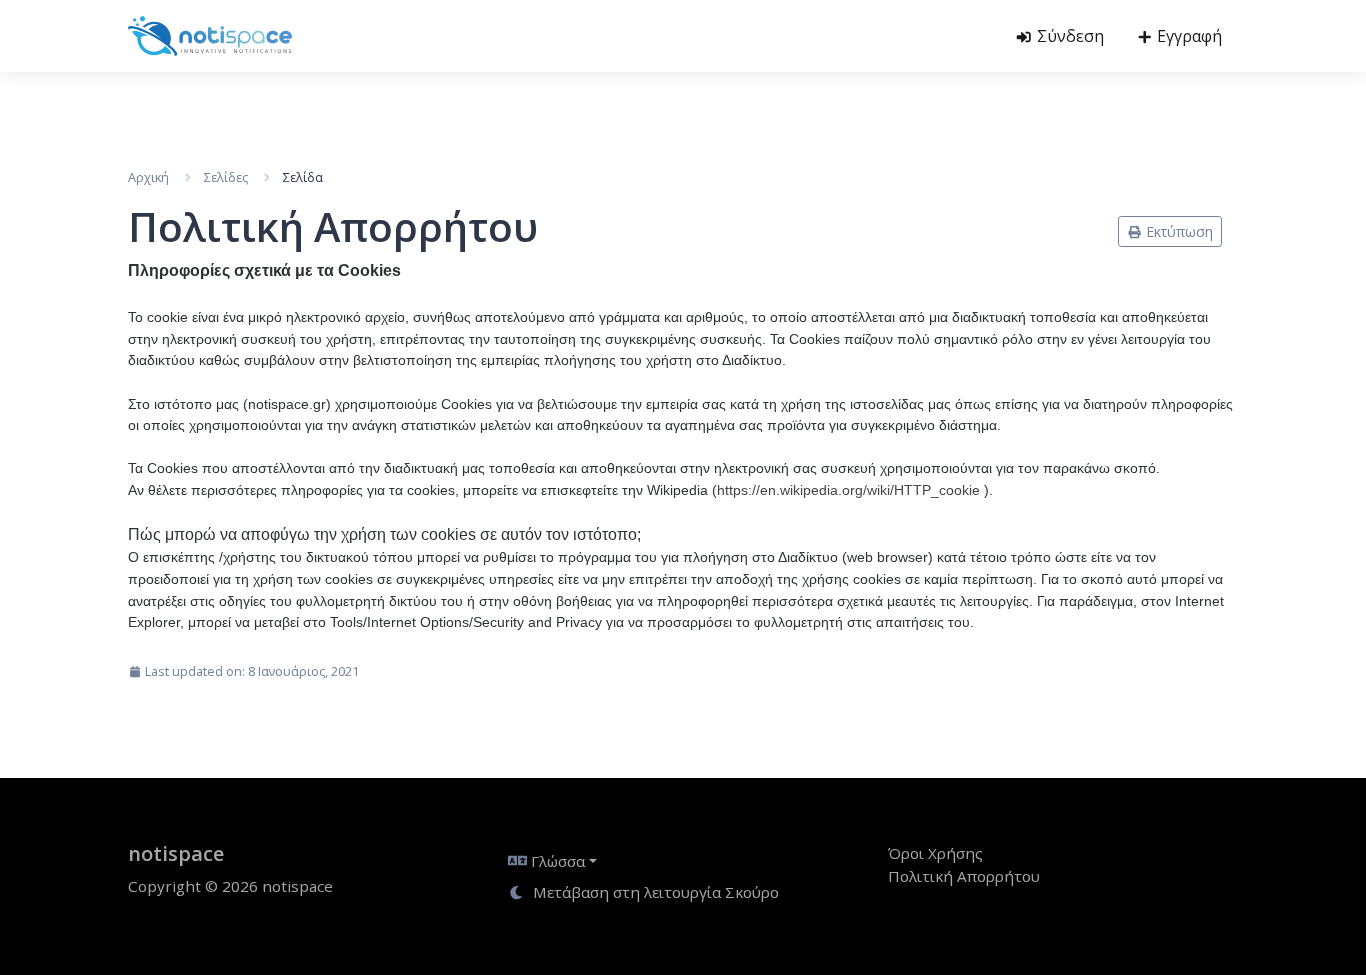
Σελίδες (226, 177)
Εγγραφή (1187, 36)
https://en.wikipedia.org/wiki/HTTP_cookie (848, 490)
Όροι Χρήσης (935, 853)
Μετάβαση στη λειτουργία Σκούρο (654, 892)
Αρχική (148, 177)
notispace (176, 853)
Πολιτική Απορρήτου (964, 876)
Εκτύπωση (1177, 231)
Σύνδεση (1068, 36)
